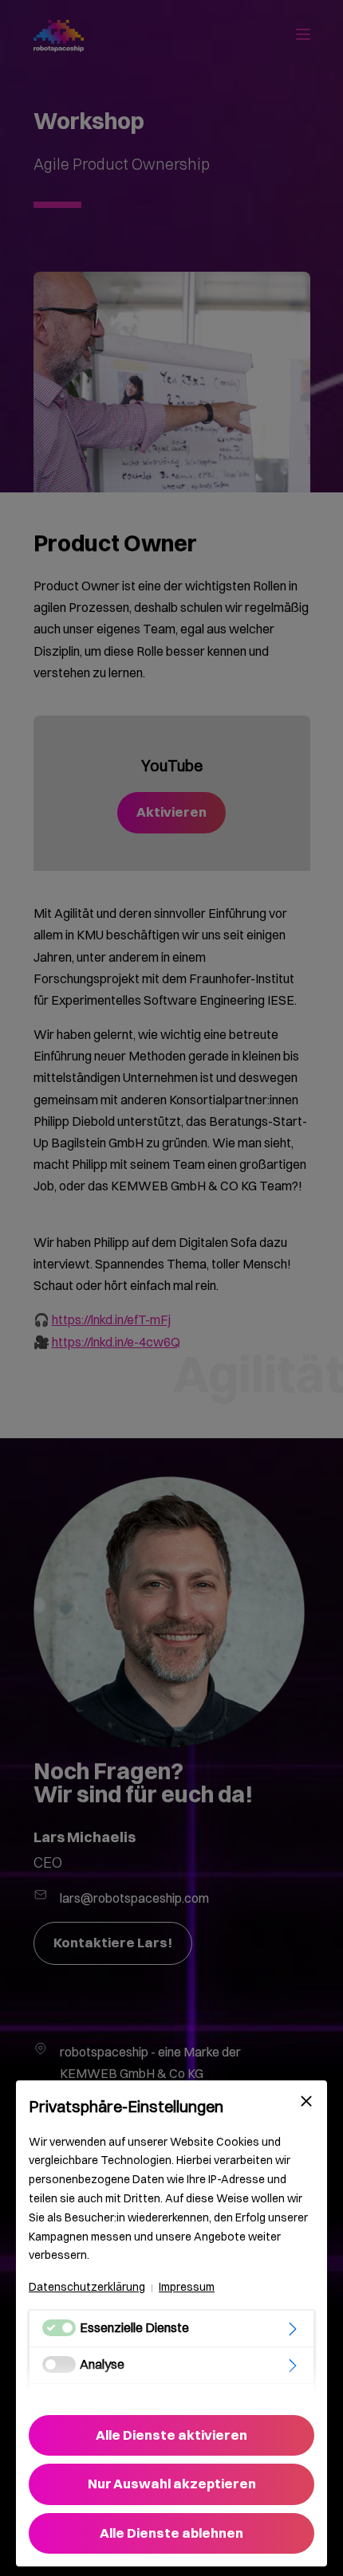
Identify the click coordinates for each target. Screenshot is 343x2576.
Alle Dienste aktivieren (171, 2435)
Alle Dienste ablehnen (171, 2533)
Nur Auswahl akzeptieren (172, 2484)
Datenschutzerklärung (87, 2287)
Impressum (187, 2287)
